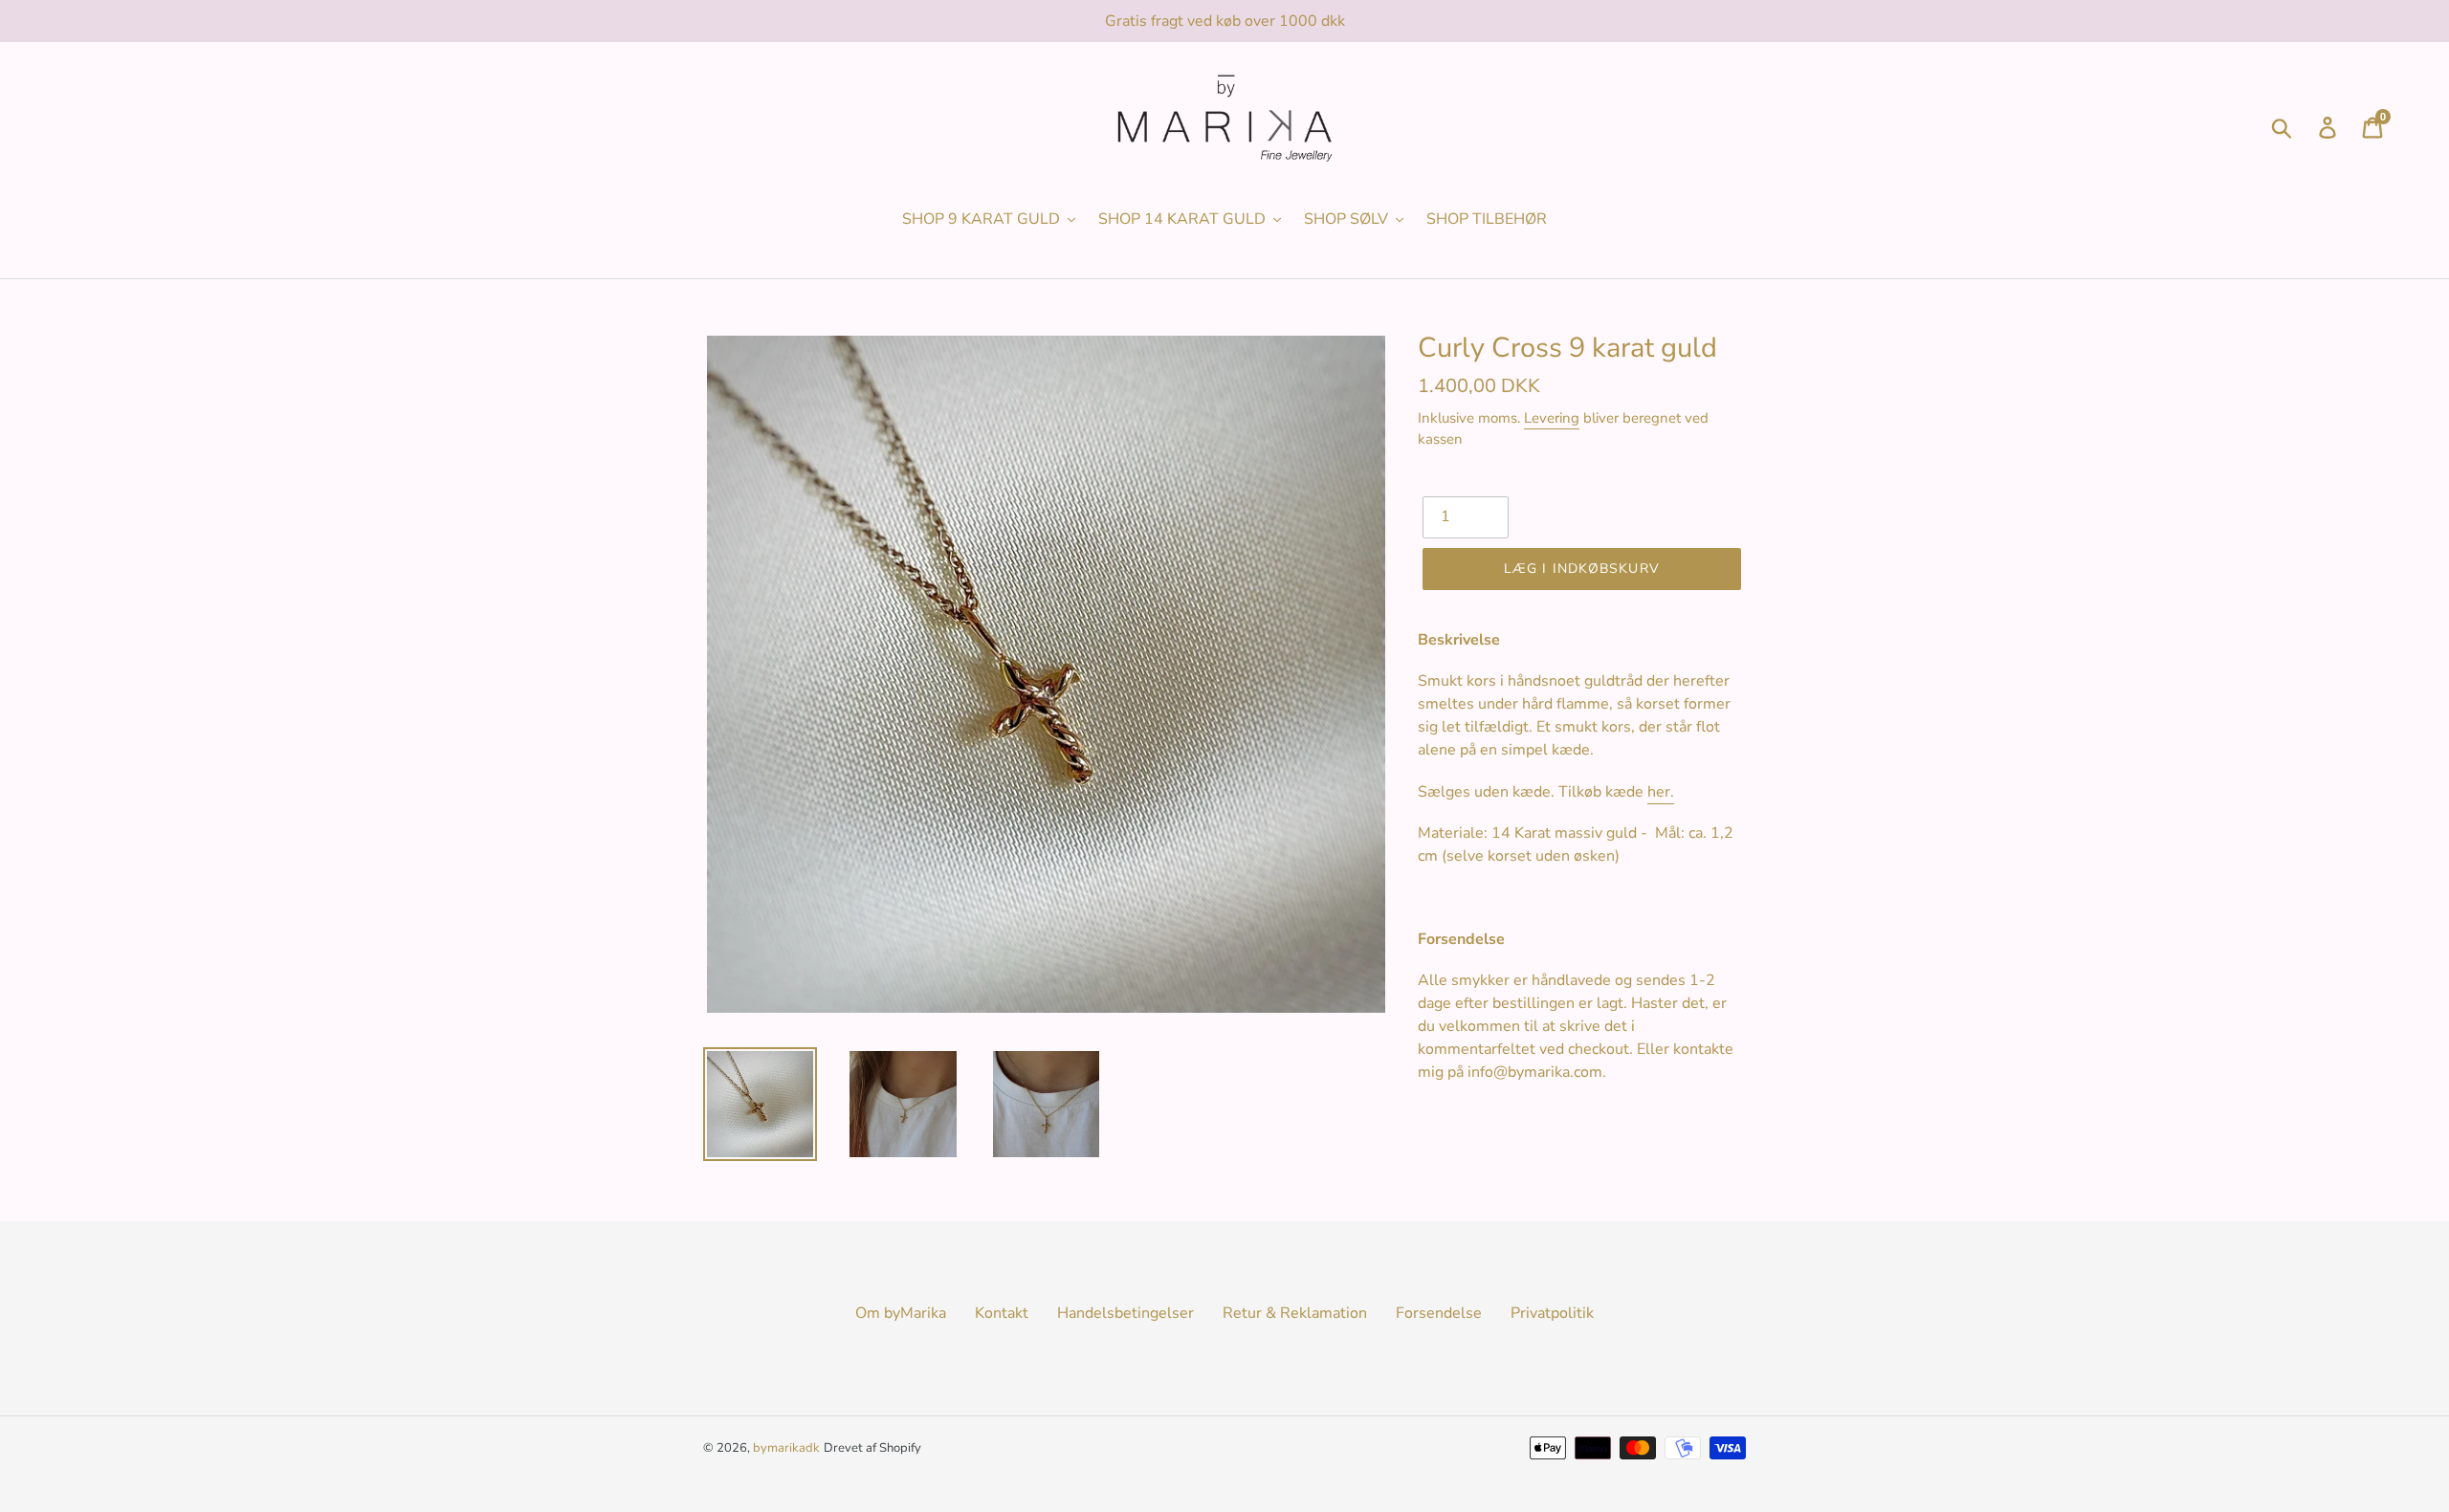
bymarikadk (786, 1448)
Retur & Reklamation (1295, 1313)
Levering (1552, 418)
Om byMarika (901, 1313)
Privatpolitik (1552, 1313)
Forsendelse (1439, 1313)
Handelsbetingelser (1125, 1313)
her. (1661, 792)
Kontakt (1002, 1313)
